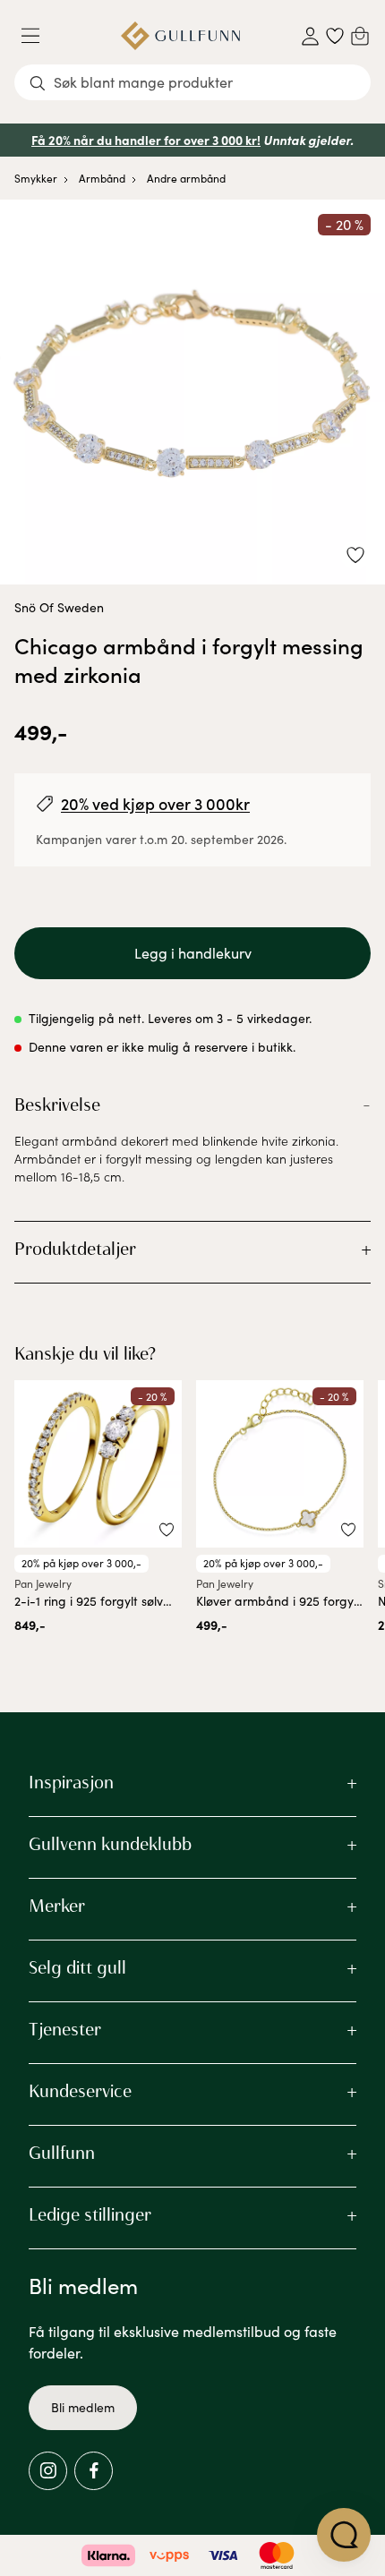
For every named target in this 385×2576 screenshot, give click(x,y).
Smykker (36, 178)
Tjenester (65, 2029)
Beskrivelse (57, 1105)
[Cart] (360, 36)
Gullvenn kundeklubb (110, 1844)
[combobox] (192, 82)
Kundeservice (80, 2091)
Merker (57, 1906)
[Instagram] (48, 2471)
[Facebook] (94, 2471)
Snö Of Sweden (59, 607)
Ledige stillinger (90, 2214)
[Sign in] (310, 36)
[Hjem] (180, 36)
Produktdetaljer (75, 1249)
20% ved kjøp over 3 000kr (155, 803)
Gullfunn (62, 2153)
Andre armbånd (186, 178)
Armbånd (102, 178)
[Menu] (38, 36)
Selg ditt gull (77, 1967)
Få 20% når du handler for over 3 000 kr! (146, 140)
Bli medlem (83, 2407)
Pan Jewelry (43, 1583)
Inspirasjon (71, 1782)
